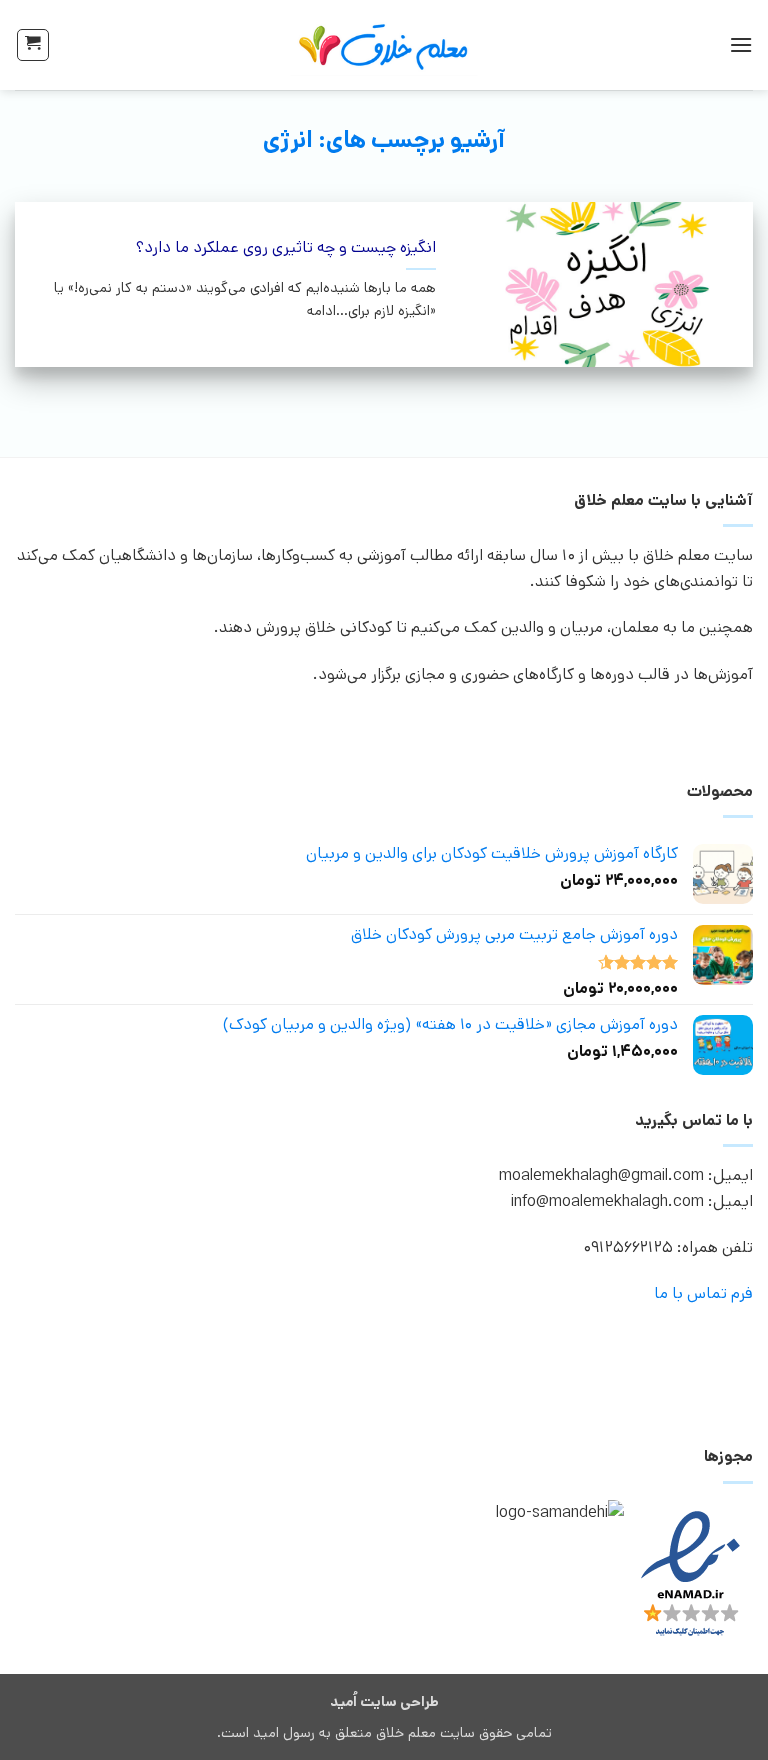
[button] (741, 44)
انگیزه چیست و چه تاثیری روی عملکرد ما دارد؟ (286, 248)
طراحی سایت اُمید (384, 1702)
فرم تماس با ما (703, 1293)
